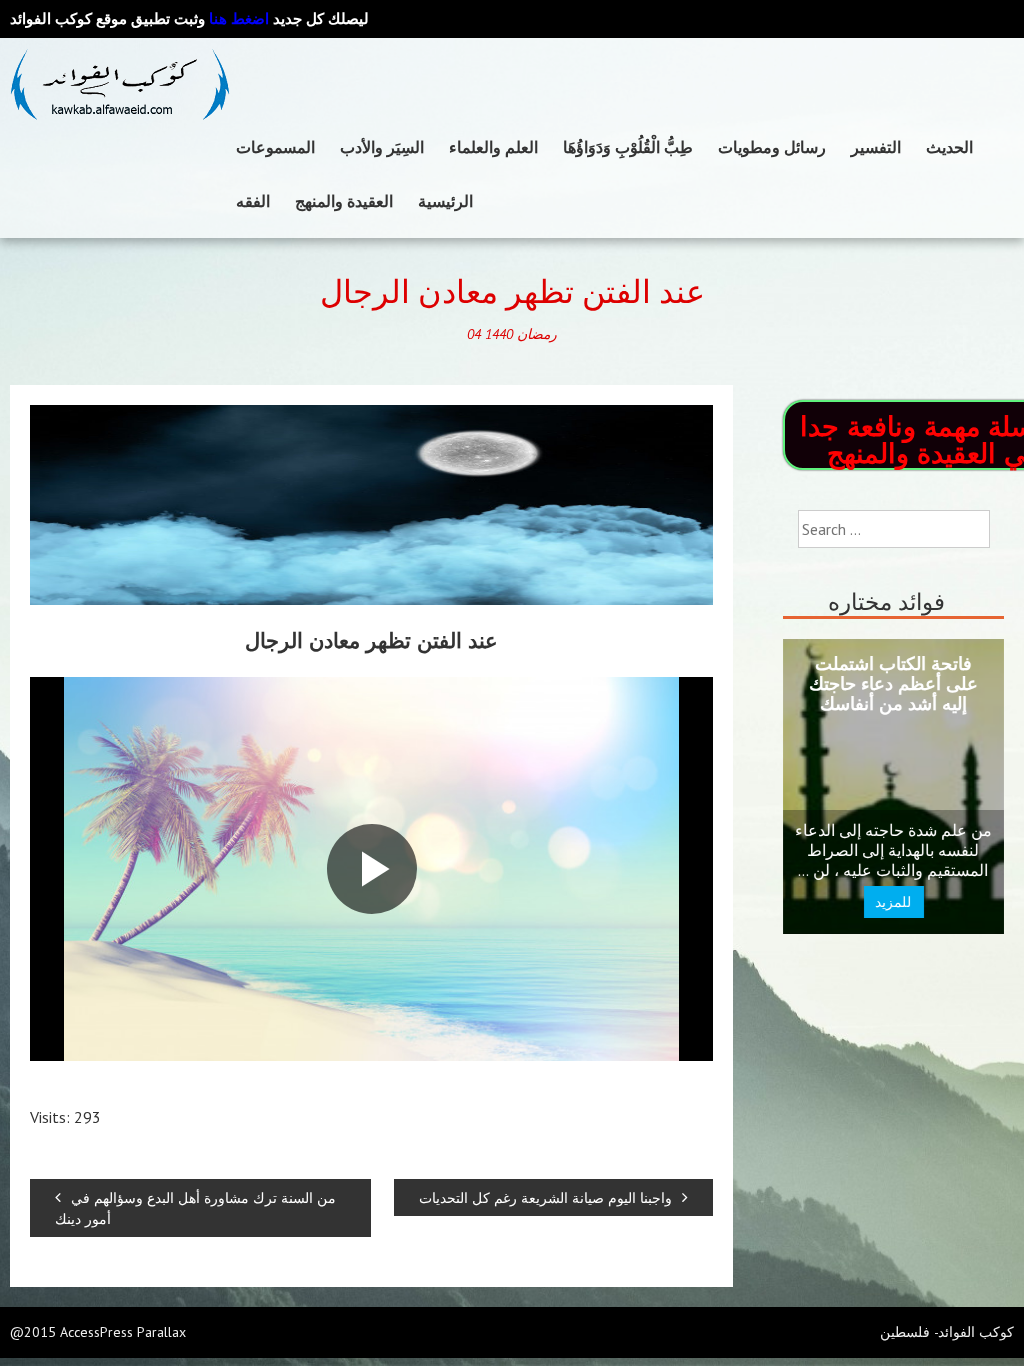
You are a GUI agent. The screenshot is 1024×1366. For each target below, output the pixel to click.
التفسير (876, 147)
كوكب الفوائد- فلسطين (947, 1332)
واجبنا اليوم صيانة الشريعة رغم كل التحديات (545, 1197)
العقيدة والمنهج (344, 201)
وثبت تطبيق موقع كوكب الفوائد (139, 18)
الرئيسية (445, 201)
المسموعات (275, 147)
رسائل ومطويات (772, 147)
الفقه (253, 201)
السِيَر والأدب (382, 147)
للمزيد (894, 902)
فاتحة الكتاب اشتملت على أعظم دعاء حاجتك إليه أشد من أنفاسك (893, 683)
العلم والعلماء (493, 147)
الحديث (949, 147)
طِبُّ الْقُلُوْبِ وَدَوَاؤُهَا (628, 147)
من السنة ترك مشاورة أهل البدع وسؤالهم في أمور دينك (195, 1208)
